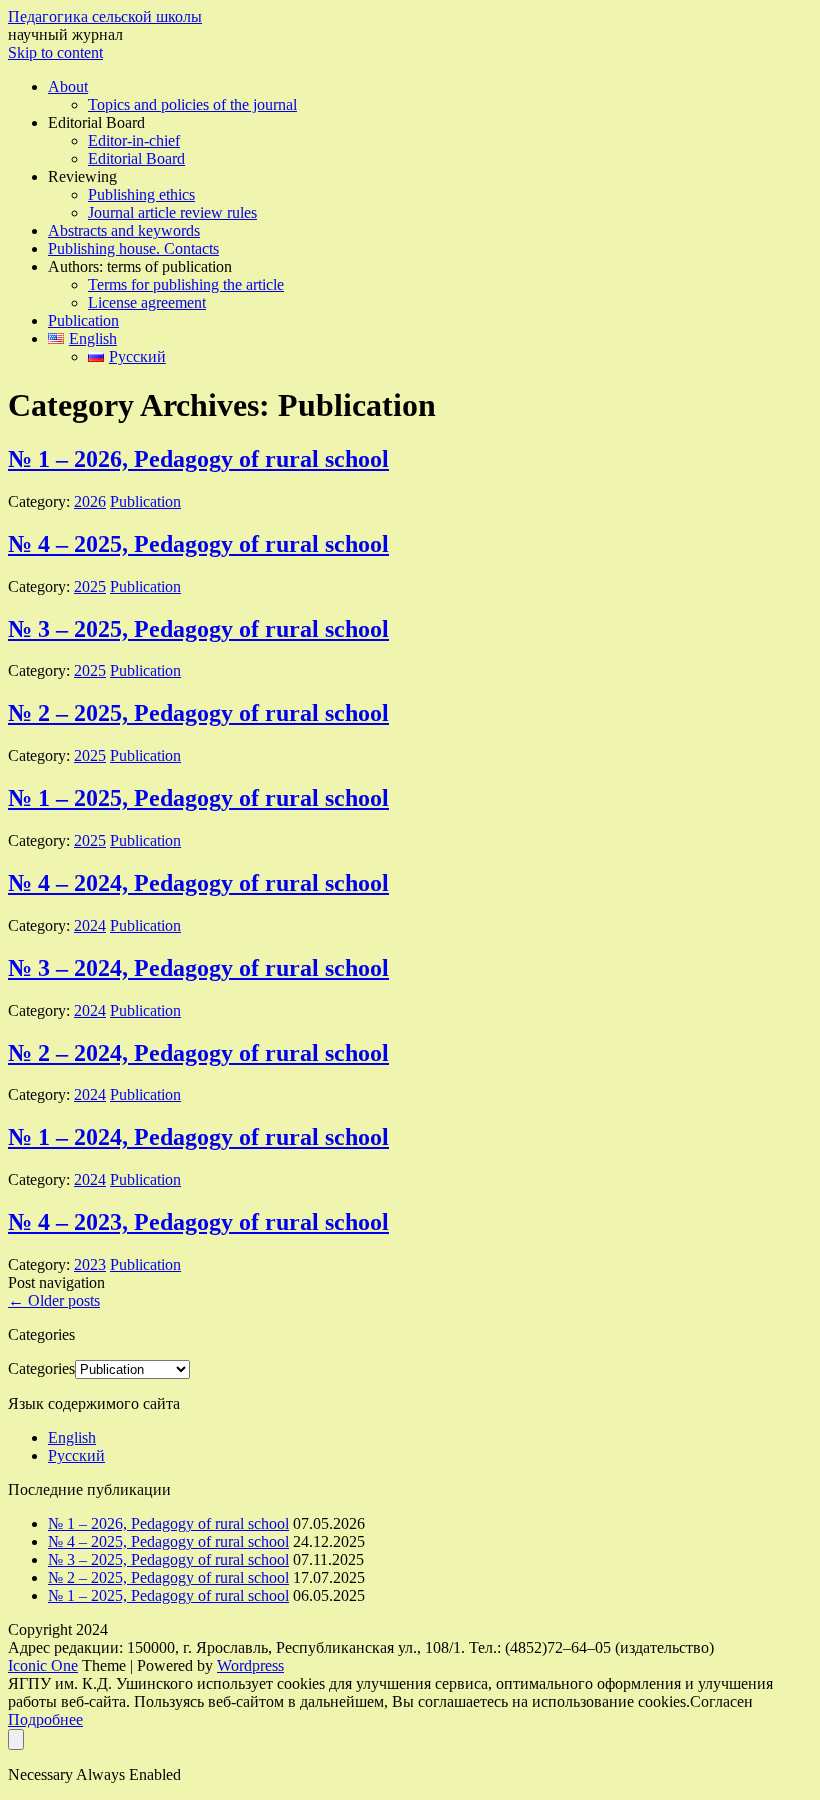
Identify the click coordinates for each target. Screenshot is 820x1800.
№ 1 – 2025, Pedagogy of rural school (198, 798)
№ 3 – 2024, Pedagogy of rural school (198, 968)
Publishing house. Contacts (133, 248)
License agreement (147, 302)
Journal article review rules (172, 212)
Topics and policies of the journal (192, 104)
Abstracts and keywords (124, 230)
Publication (83, 320)
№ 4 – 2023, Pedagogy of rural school (198, 1222)
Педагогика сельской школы (105, 16)
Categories (41, 1368)
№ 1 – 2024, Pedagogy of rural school (198, 1137)
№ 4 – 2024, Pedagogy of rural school (198, 883)
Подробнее (45, 1719)
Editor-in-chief (134, 140)
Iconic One (43, 1665)
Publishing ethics (141, 194)
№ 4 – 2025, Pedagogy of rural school (198, 544)
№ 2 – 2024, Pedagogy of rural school (198, 1053)
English (72, 1437)
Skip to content (55, 52)
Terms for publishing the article (186, 284)
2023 (90, 1264)
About (68, 86)
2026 (90, 501)
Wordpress (250, 1665)
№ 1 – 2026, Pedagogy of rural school (198, 459)
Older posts (54, 1300)
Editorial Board (136, 158)
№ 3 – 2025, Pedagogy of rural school (198, 629)
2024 (90, 925)
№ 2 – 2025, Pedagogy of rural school (198, 713)
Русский (76, 1455)
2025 (90, 586)
